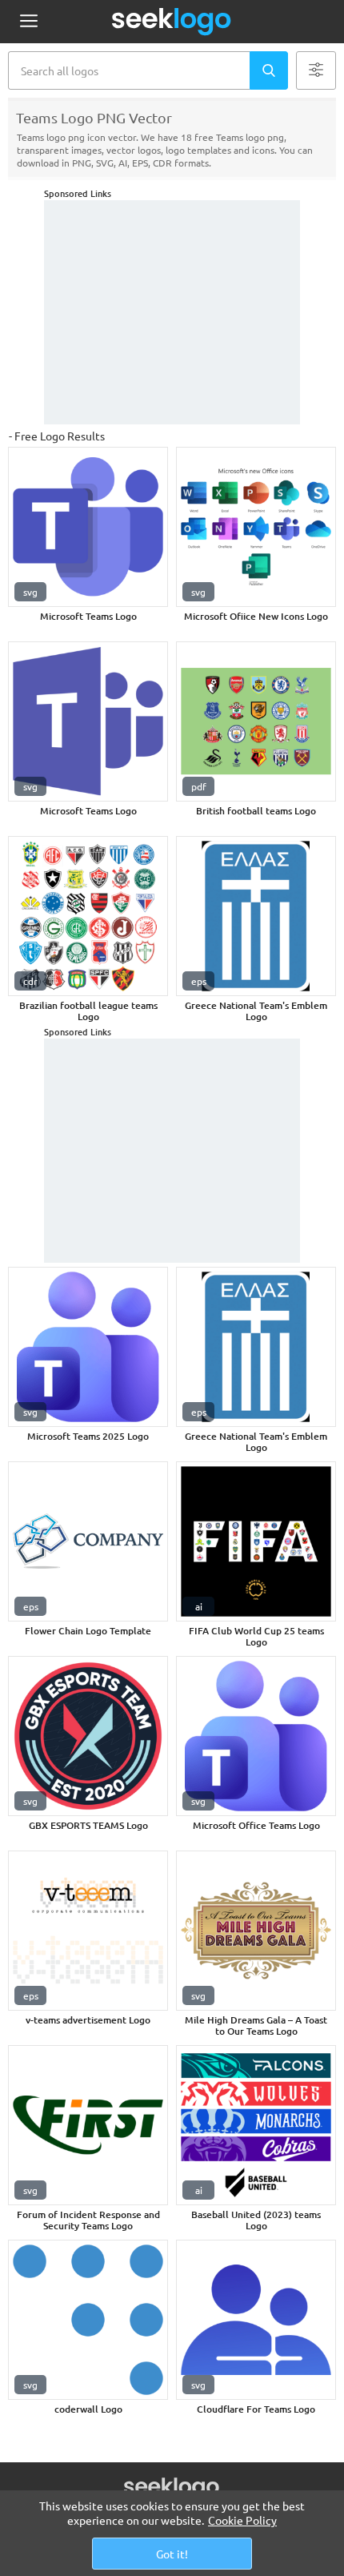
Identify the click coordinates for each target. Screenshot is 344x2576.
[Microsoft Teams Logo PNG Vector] (88, 527)
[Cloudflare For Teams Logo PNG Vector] (256, 2320)
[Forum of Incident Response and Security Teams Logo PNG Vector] (88, 2125)
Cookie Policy (242, 2520)
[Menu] (28, 22)
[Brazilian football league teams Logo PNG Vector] (88, 916)
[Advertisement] (172, 312)
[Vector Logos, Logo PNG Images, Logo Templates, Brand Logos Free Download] (172, 22)
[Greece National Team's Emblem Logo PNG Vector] (256, 916)
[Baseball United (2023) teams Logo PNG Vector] (256, 2125)
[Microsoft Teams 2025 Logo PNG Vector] (88, 1347)
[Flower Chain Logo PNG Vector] (88, 1541)
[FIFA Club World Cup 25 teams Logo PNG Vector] (256, 1541)
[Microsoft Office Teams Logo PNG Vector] (256, 1736)
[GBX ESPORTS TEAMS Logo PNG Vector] (88, 1736)
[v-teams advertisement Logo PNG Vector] (88, 1931)
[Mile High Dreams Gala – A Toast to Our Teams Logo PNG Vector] (256, 1931)
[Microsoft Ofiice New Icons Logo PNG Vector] (256, 527)
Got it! (172, 2554)
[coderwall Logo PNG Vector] (88, 2320)
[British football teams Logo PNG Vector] (256, 721)
